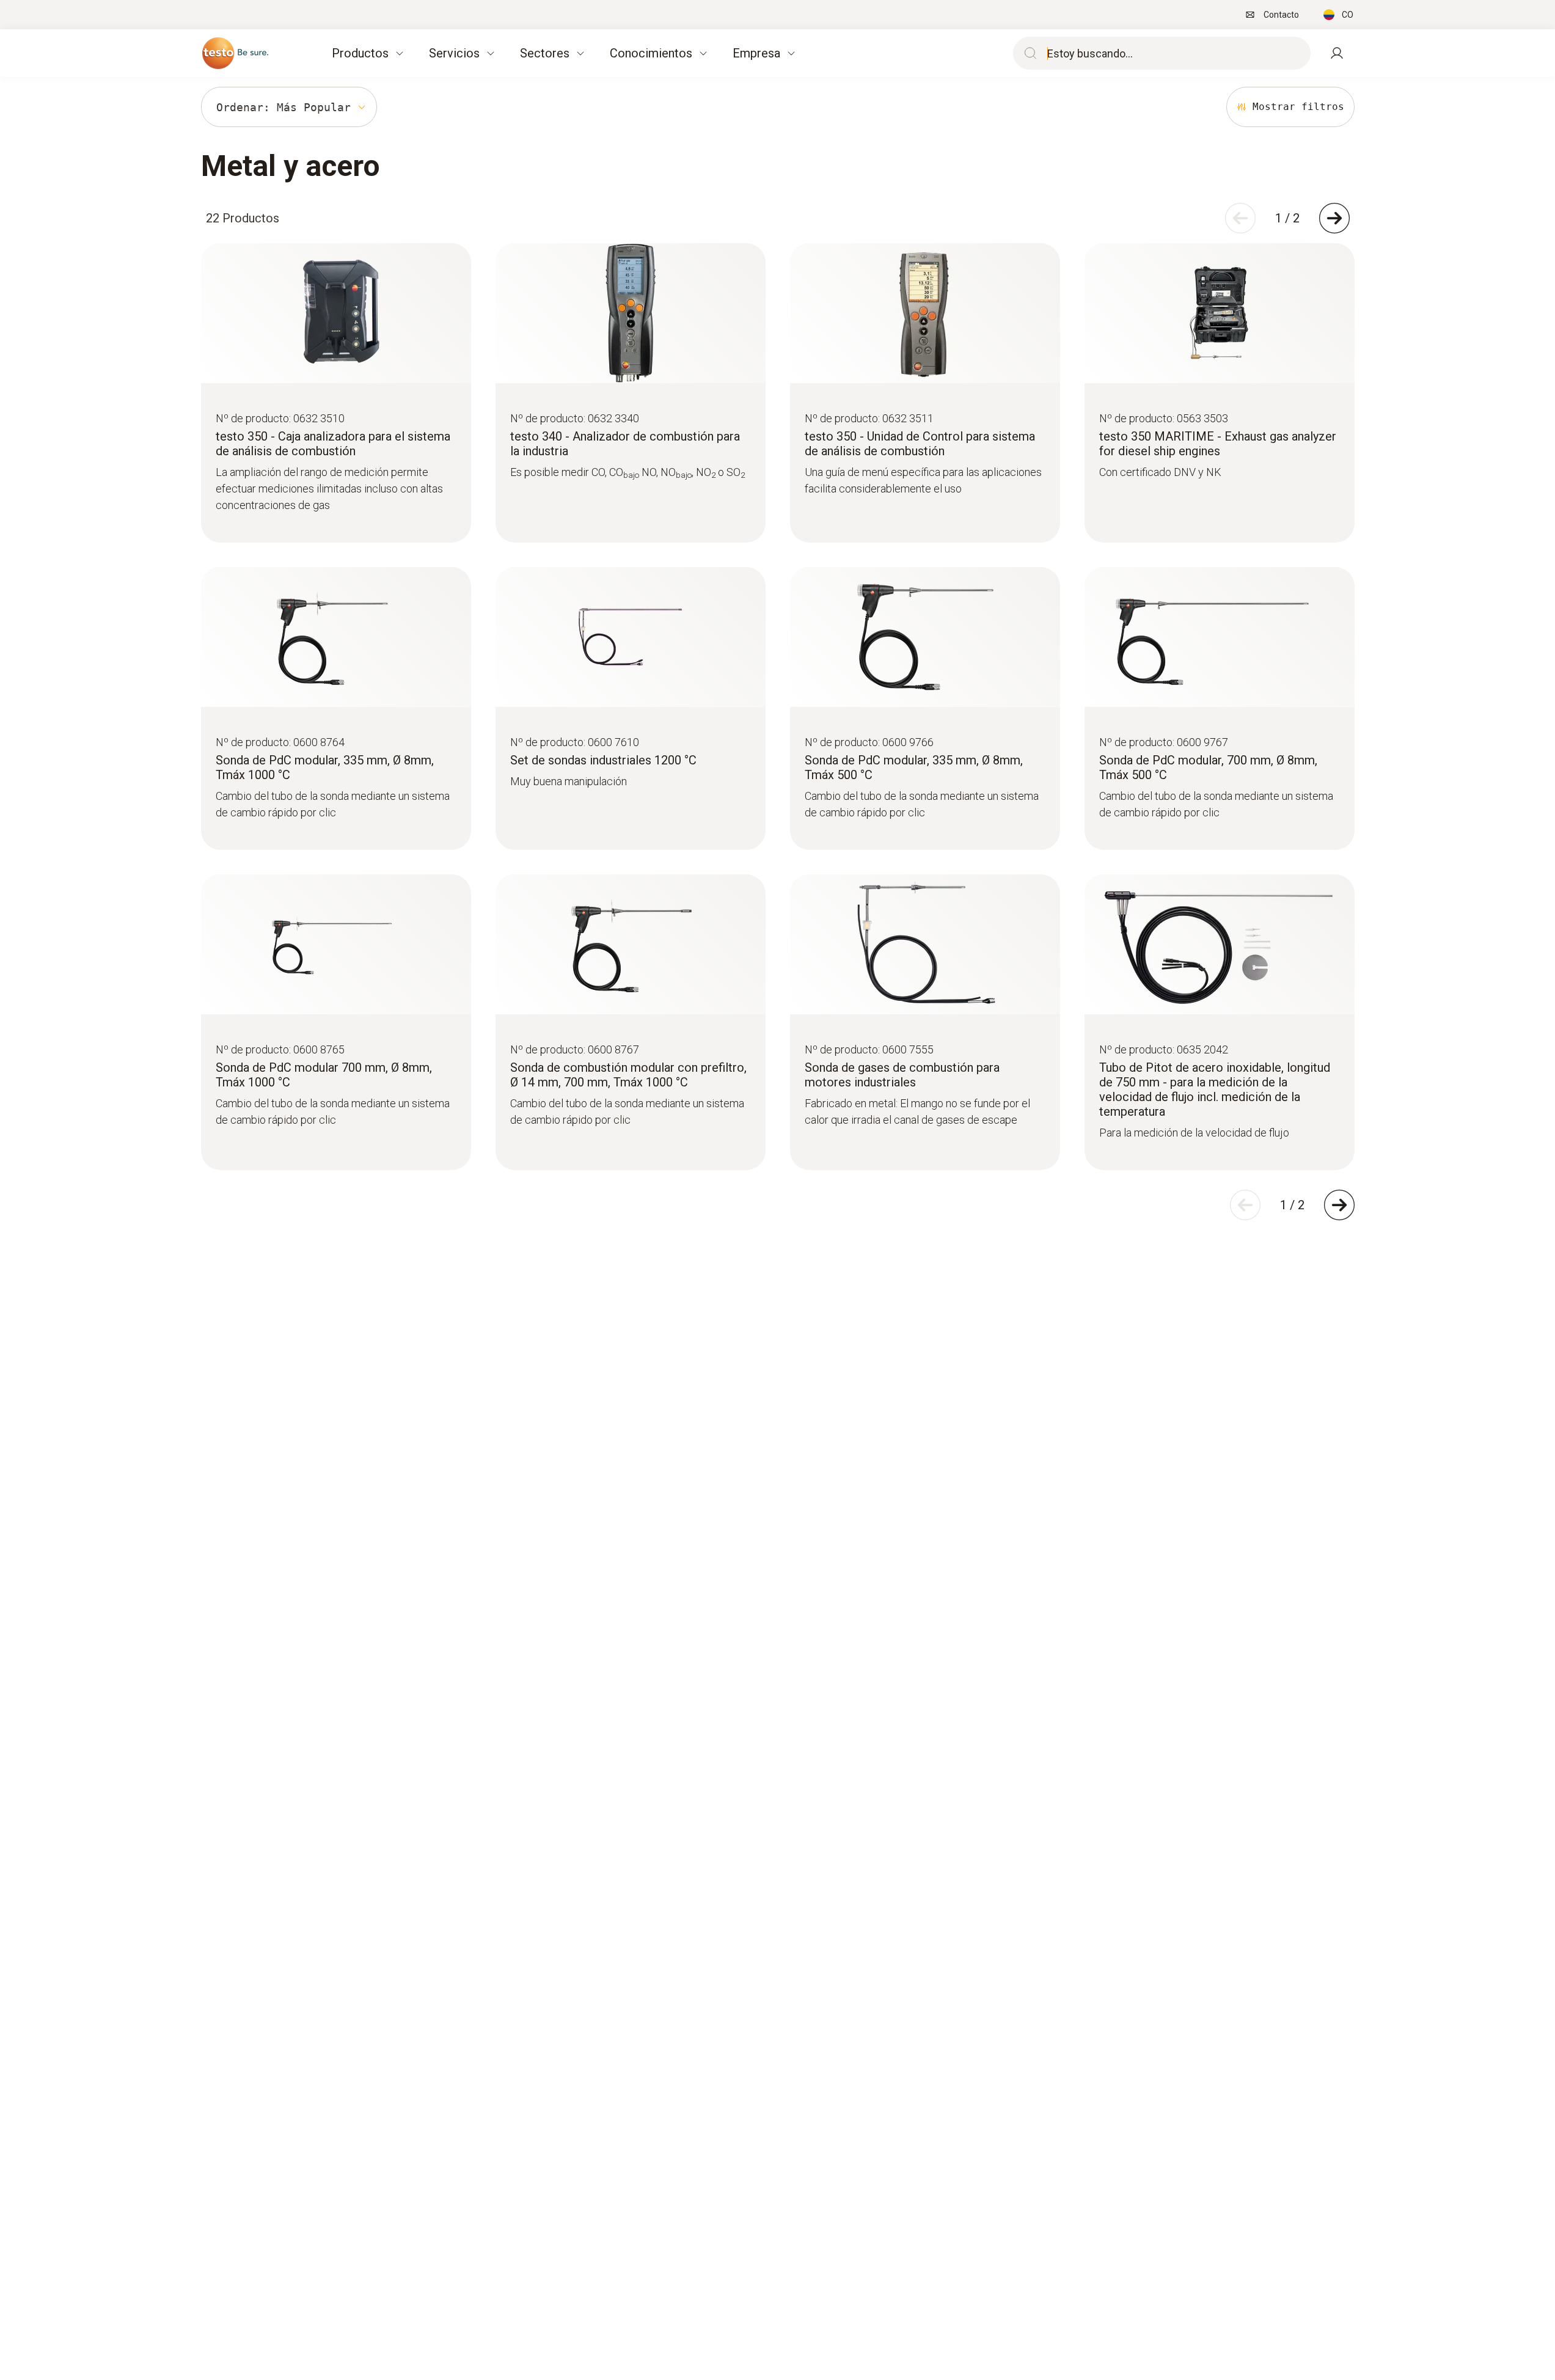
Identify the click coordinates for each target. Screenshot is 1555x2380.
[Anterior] (1240, 218)
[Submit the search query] (1028, 53)
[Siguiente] (1334, 218)
